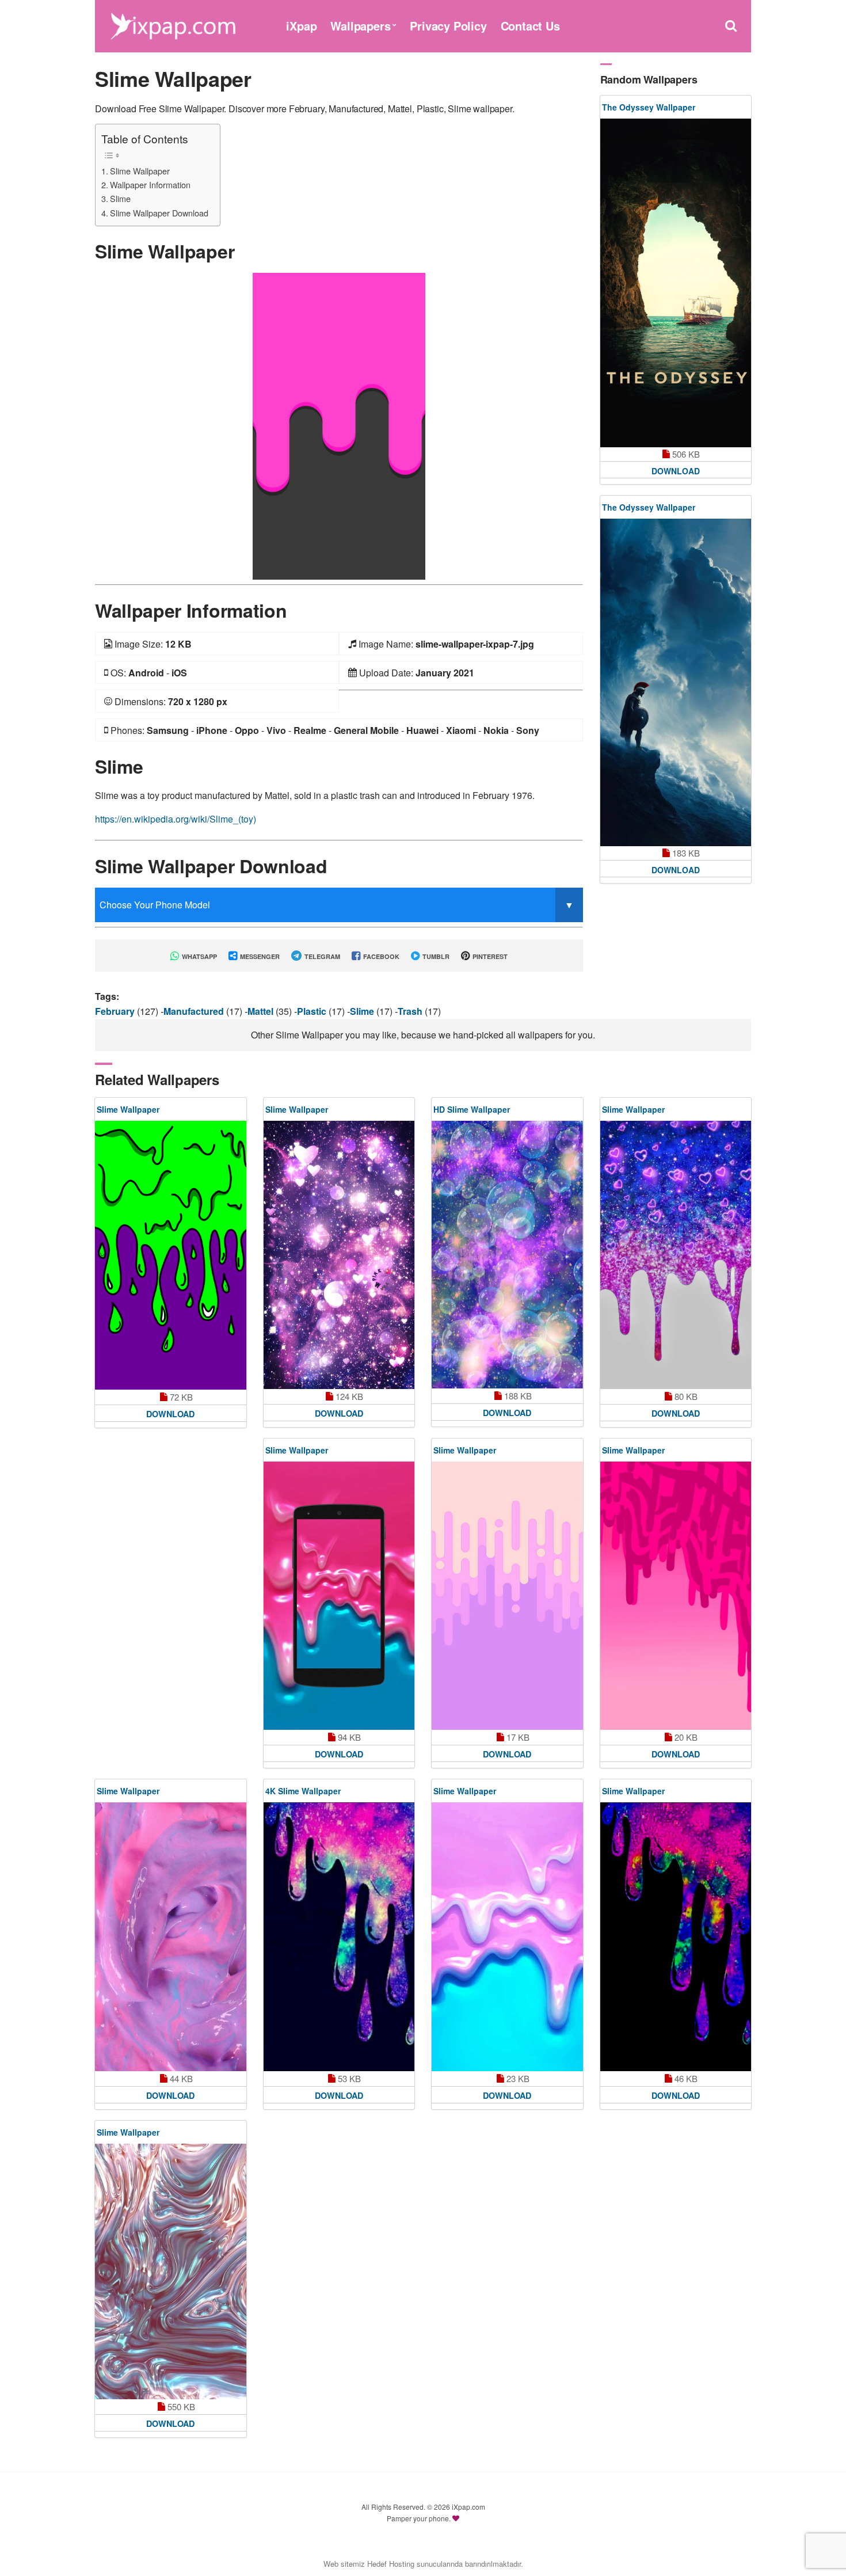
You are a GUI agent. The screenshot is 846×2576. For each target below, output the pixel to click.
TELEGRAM (321, 956)
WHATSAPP (199, 956)
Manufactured (195, 1011)
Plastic (313, 1011)
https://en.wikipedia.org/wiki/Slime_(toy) (176, 819)
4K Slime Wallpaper (303, 1791)
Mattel (262, 1011)
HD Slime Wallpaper (472, 1109)
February (116, 1011)
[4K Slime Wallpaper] (339, 1936)
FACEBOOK (380, 956)
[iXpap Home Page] (173, 24)
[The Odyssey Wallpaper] (676, 283)
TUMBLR (435, 956)
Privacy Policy (448, 26)
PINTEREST (489, 956)
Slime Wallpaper (140, 171)
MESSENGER (259, 956)
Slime (120, 198)
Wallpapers (360, 26)
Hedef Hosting (391, 2564)
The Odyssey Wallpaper (649, 107)
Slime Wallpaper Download (159, 213)
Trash (411, 1011)
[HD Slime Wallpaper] (507, 1255)
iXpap (301, 26)
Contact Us (530, 26)
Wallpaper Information (150, 184)
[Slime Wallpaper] (339, 425)
